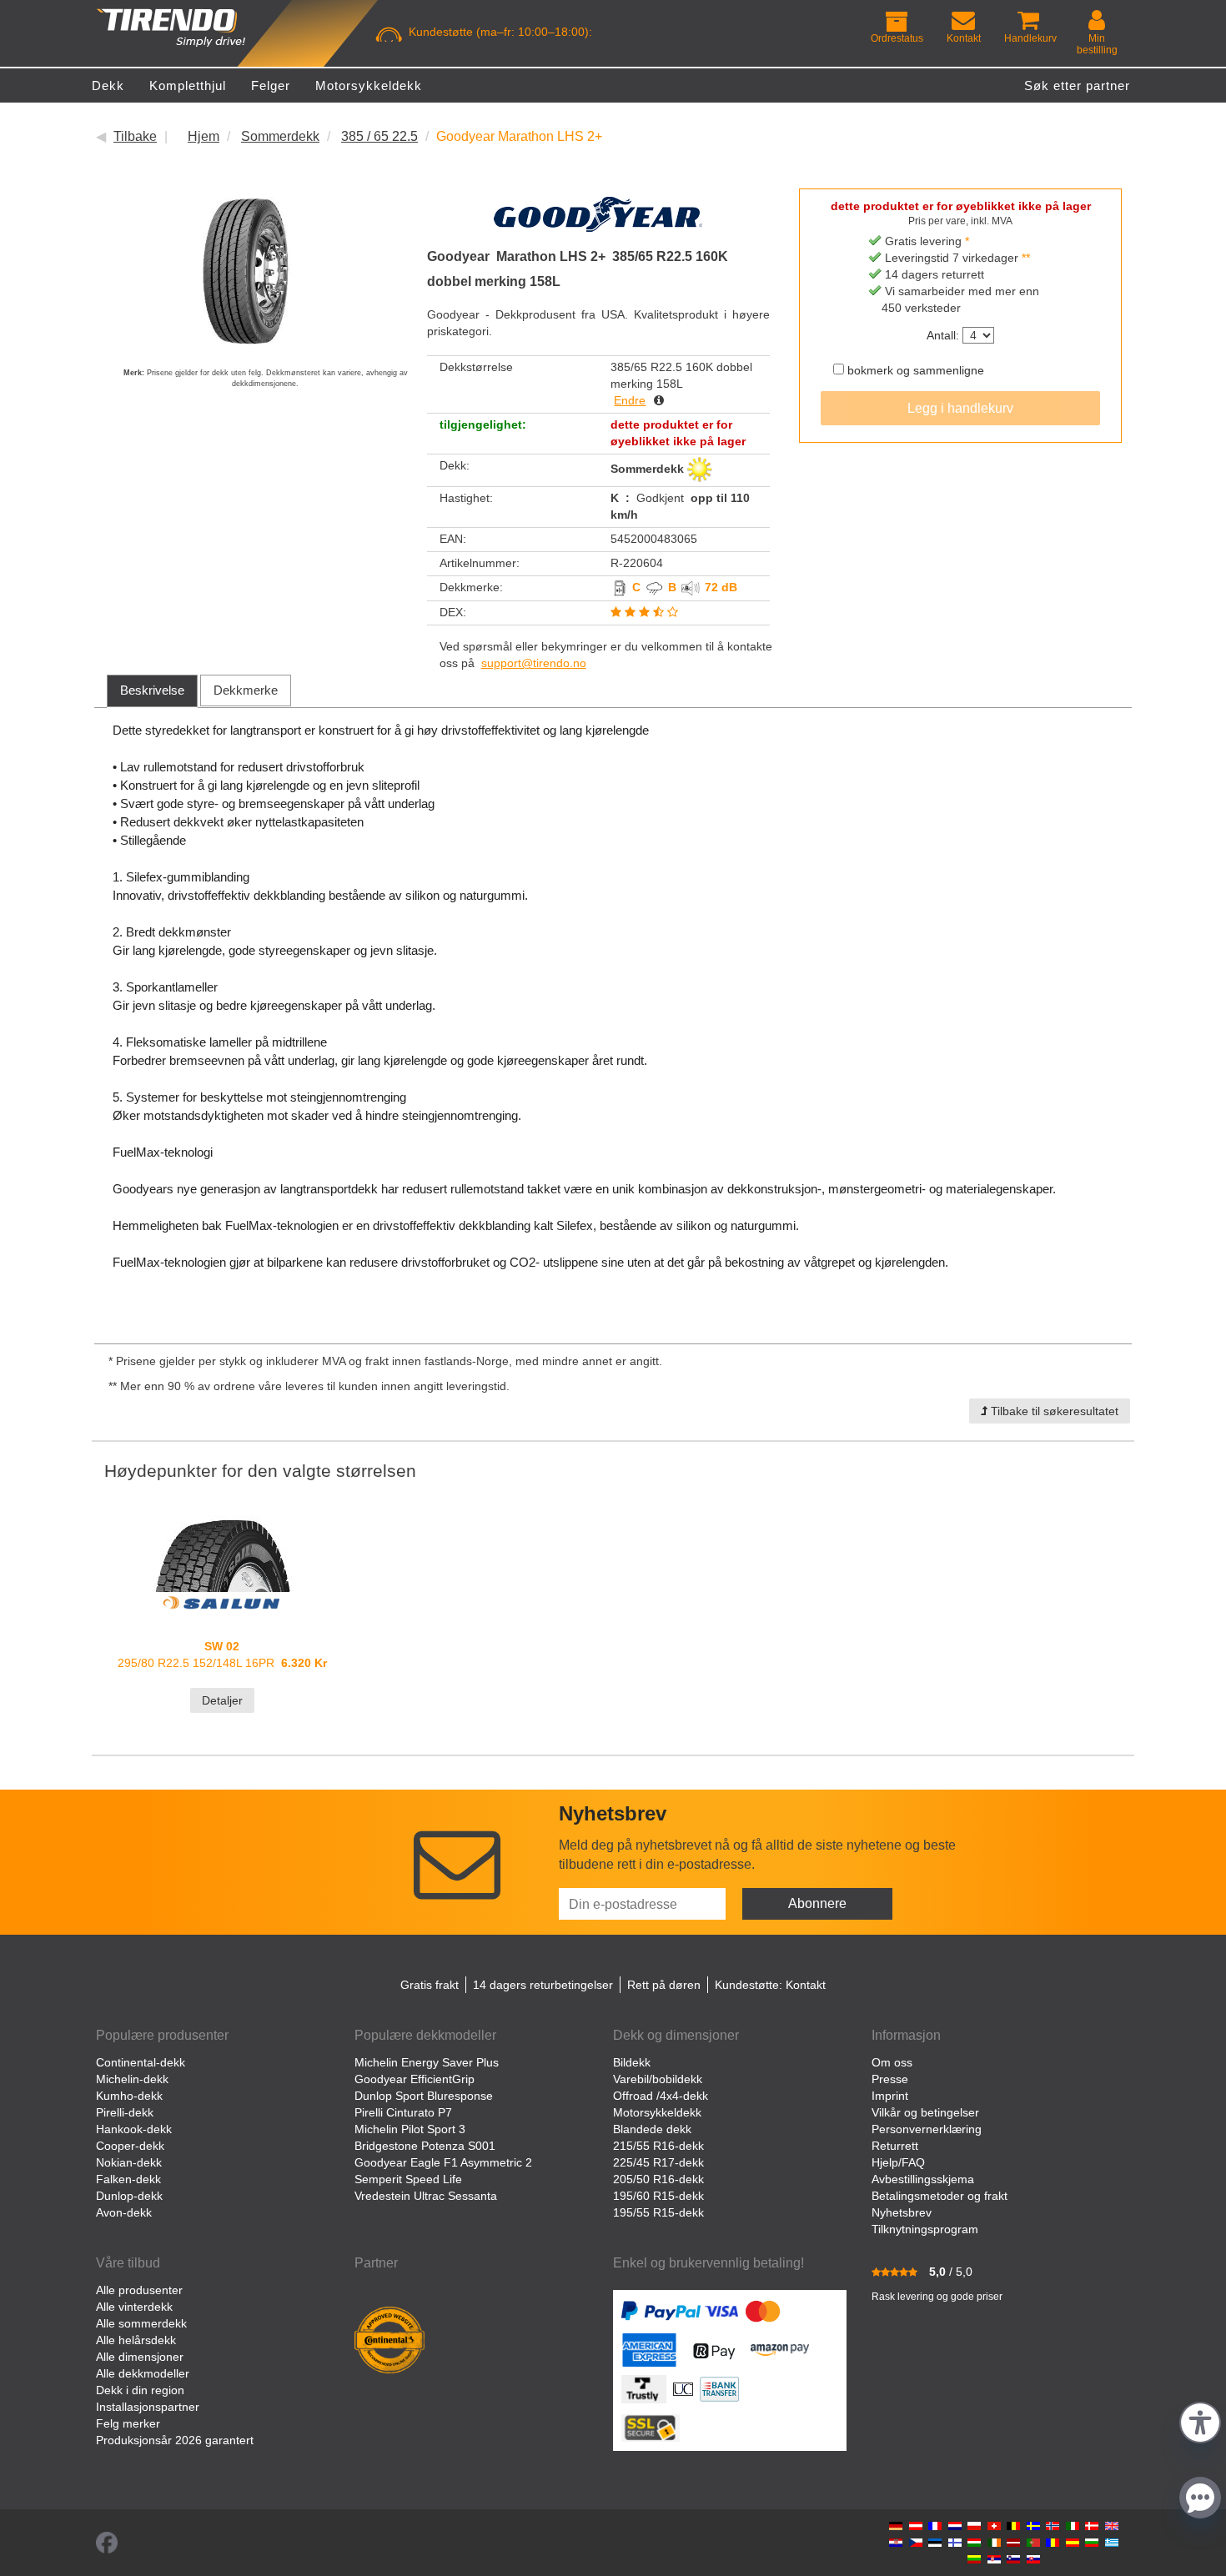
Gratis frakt (430, 1985)
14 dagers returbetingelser (543, 1985)
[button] (1200, 2420)
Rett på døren (664, 1985)
